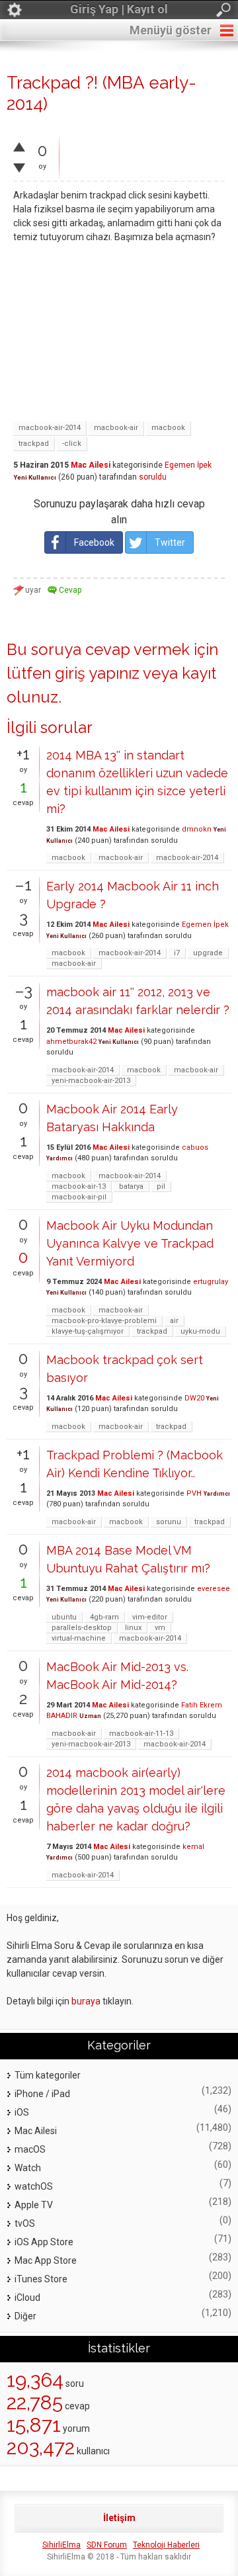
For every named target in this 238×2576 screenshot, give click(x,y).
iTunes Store (41, 2279)
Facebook (94, 542)
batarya (131, 1186)
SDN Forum (107, 2545)
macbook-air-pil (79, 1197)
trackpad (34, 444)
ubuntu (64, 1617)
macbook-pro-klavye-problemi (104, 1321)
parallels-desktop (82, 1628)
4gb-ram (104, 1617)
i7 (177, 953)
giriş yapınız (97, 673)
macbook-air (116, 428)
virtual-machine (79, 1638)
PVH (194, 1493)
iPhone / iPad (42, 2094)
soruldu (153, 477)
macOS (30, 2149)
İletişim (119, 2518)
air (174, 1321)
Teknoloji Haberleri (166, 2545)
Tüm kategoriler (48, 2075)
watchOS (34, 2186)
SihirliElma (61, 2545)
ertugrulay (211, 1282)
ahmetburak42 (71, 1042)
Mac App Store (46, 2260)
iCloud (27, 2297)
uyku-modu (200, 1331)
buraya (86, 2001)
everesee (214, 1589)
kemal (193, 1847)
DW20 (194, 1398)
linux (133, 1628)
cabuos (195, 1147)
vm (160, 1628)
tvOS (25, 2223)
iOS (22, 2112)
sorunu (169, 1522)
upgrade (208, 953)
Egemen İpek (188, 465)
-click (72, 444)
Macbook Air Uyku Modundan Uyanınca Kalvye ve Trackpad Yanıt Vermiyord (130, 1243)
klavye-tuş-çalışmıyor (88, 1331)
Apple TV (34, 2205)
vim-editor (150, 1617)
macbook (168, 428)
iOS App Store (44, 2242)
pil (161, 1186)
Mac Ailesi (91, 465)
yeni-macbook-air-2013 (91, 1081)
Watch (28, 2168)
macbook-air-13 (79, 1186)
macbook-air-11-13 (141, 1734)
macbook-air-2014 (50, 428)
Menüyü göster (171, 30)
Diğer (25, 2316)
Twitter (170, 542)
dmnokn (197, 829)
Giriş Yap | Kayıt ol (119, 9)
